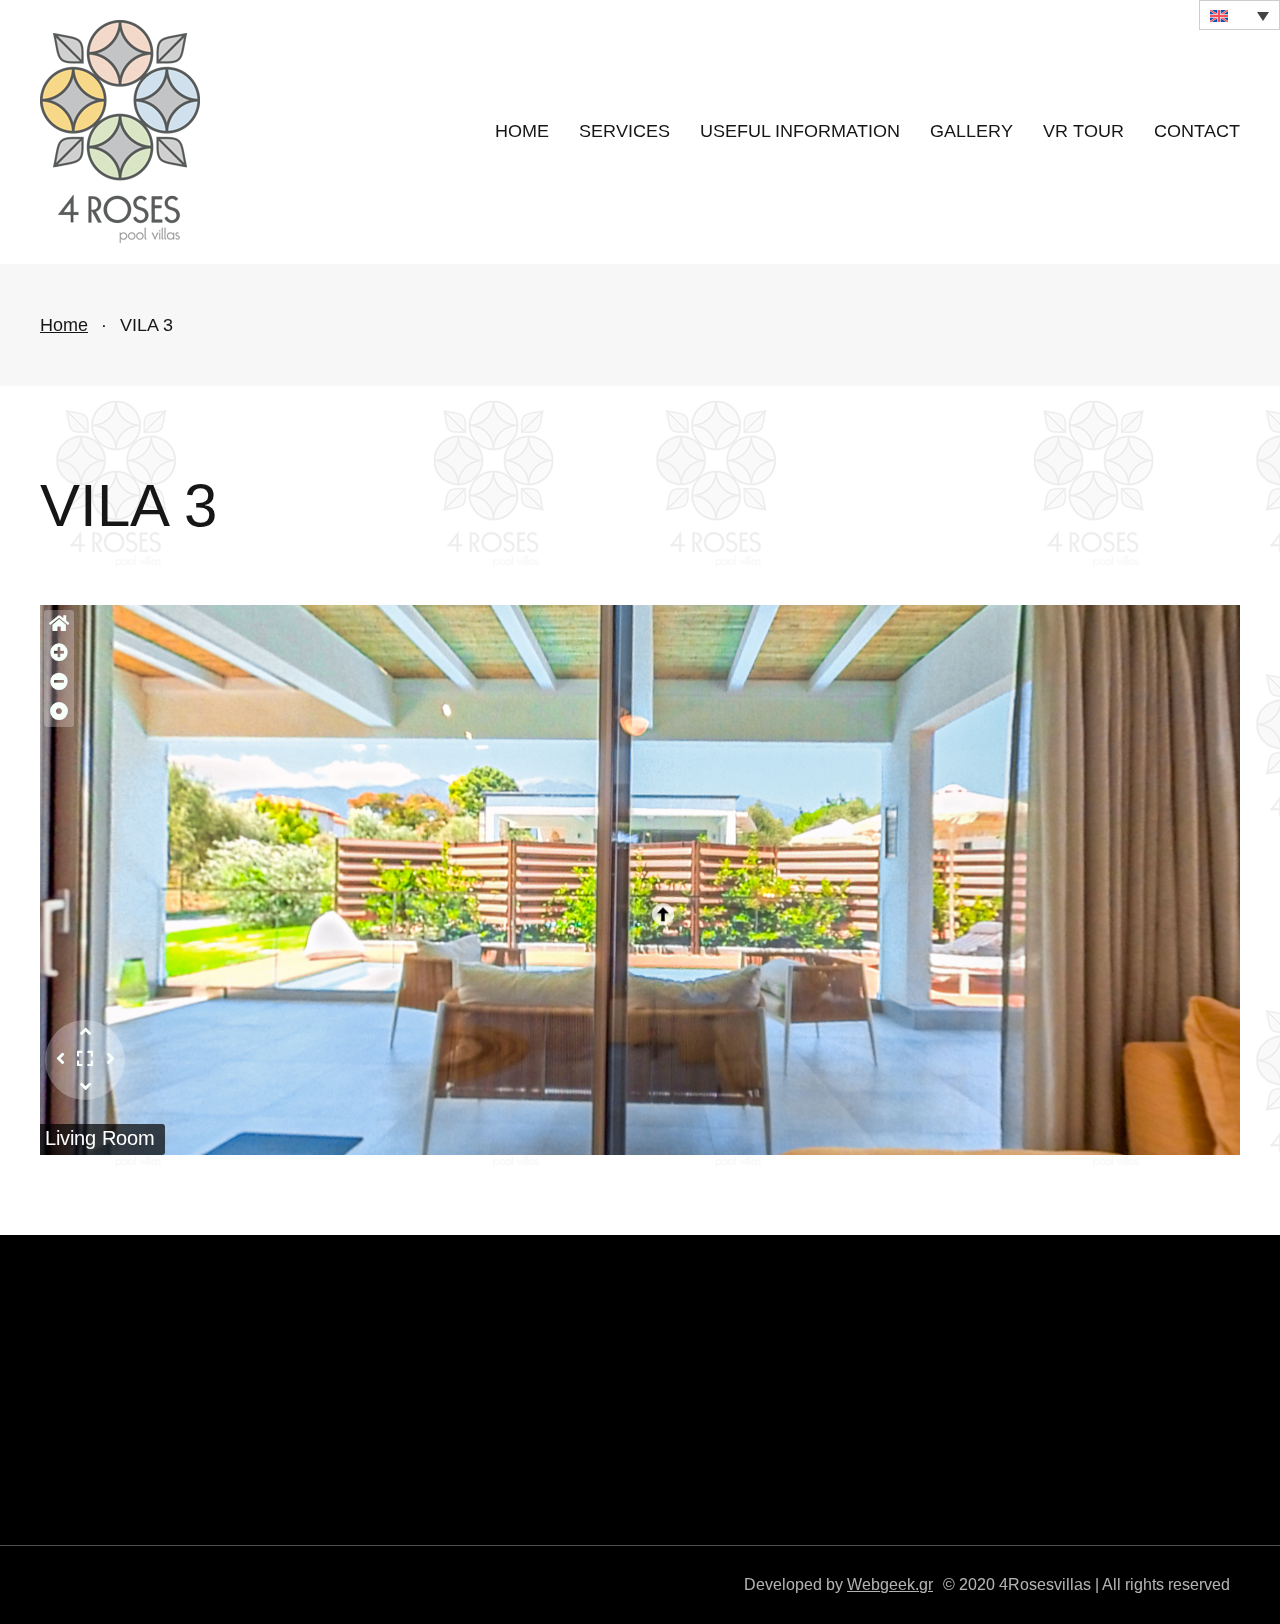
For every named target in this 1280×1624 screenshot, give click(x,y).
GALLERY (971, 131)
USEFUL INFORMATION (800, 131)
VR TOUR (1083, 131)
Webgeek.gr (890, 1584)
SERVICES (624, 131)
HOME (522, 131)
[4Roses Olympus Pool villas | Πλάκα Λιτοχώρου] (120, 131)
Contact (1197, 131)
